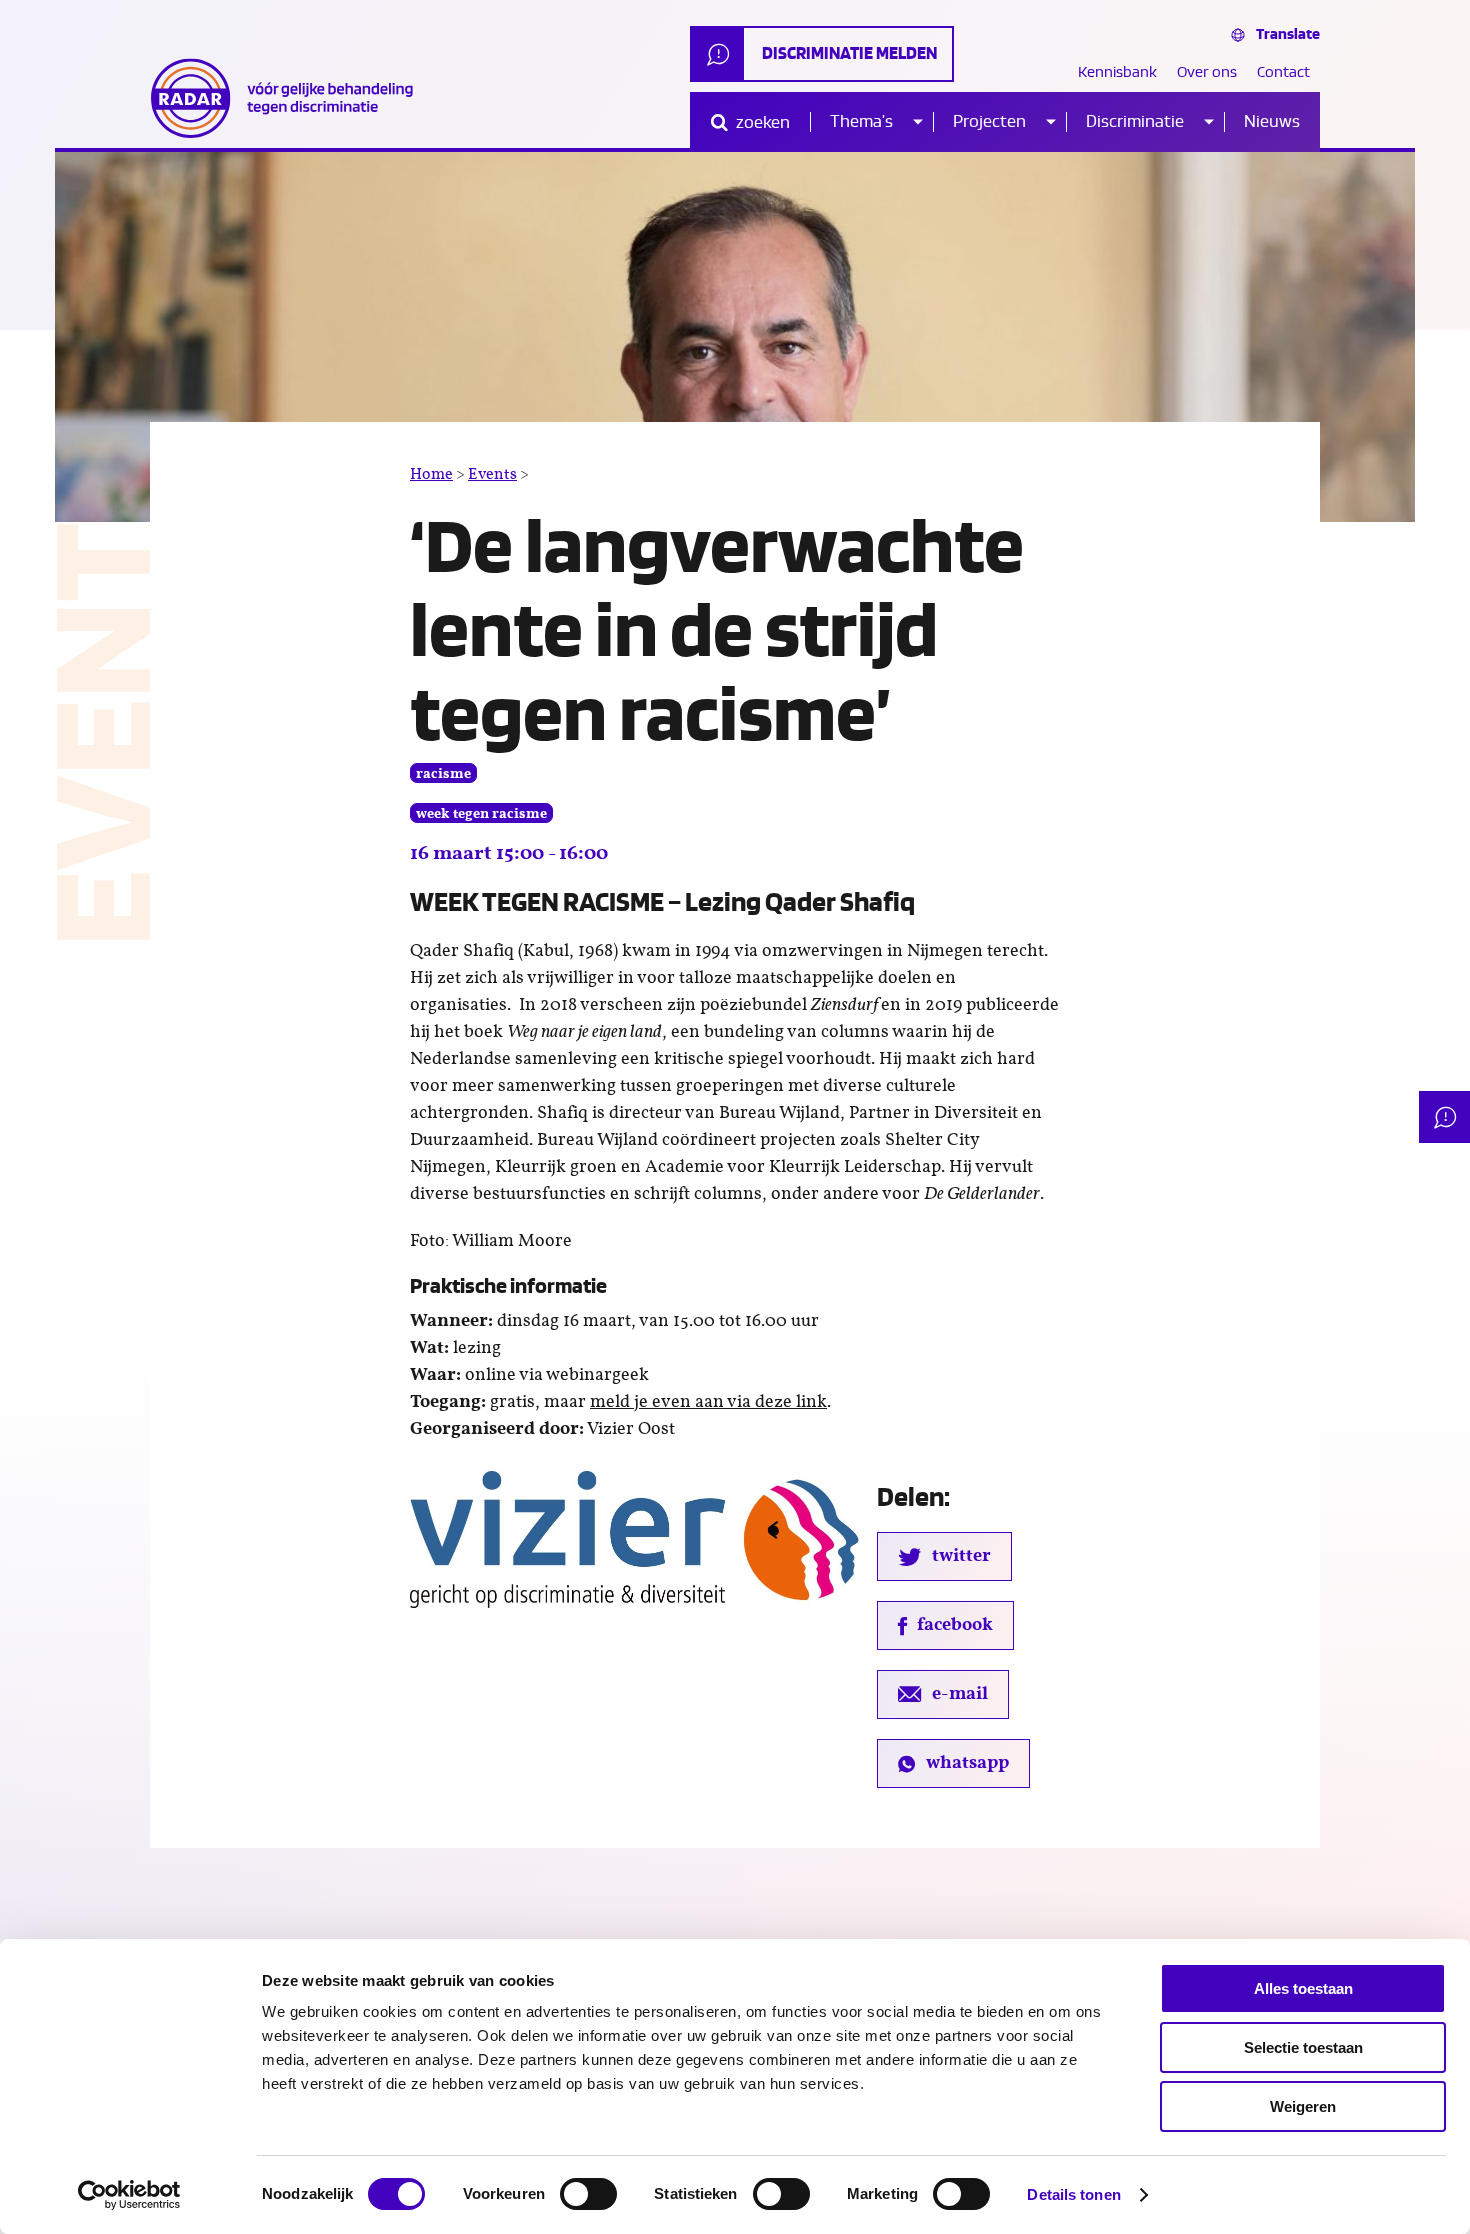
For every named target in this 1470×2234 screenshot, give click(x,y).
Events (492, 474)
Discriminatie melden (849, 53)
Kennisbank (1117, 72)
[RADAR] (290, 98)
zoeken (761, 122)
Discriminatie (1135, 121)
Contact (1283, 72)
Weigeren (1303, 2106)
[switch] (588, 2194)
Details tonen (1073, 2194)
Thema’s (861, 121)
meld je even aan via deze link (708, 1402)
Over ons (1207, 72)
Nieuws (1272, 121)
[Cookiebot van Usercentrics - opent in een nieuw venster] (129, 2195)
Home (431, 474)
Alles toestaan (1303, 1988)
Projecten (989, 121)
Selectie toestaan (1303, 2047)
